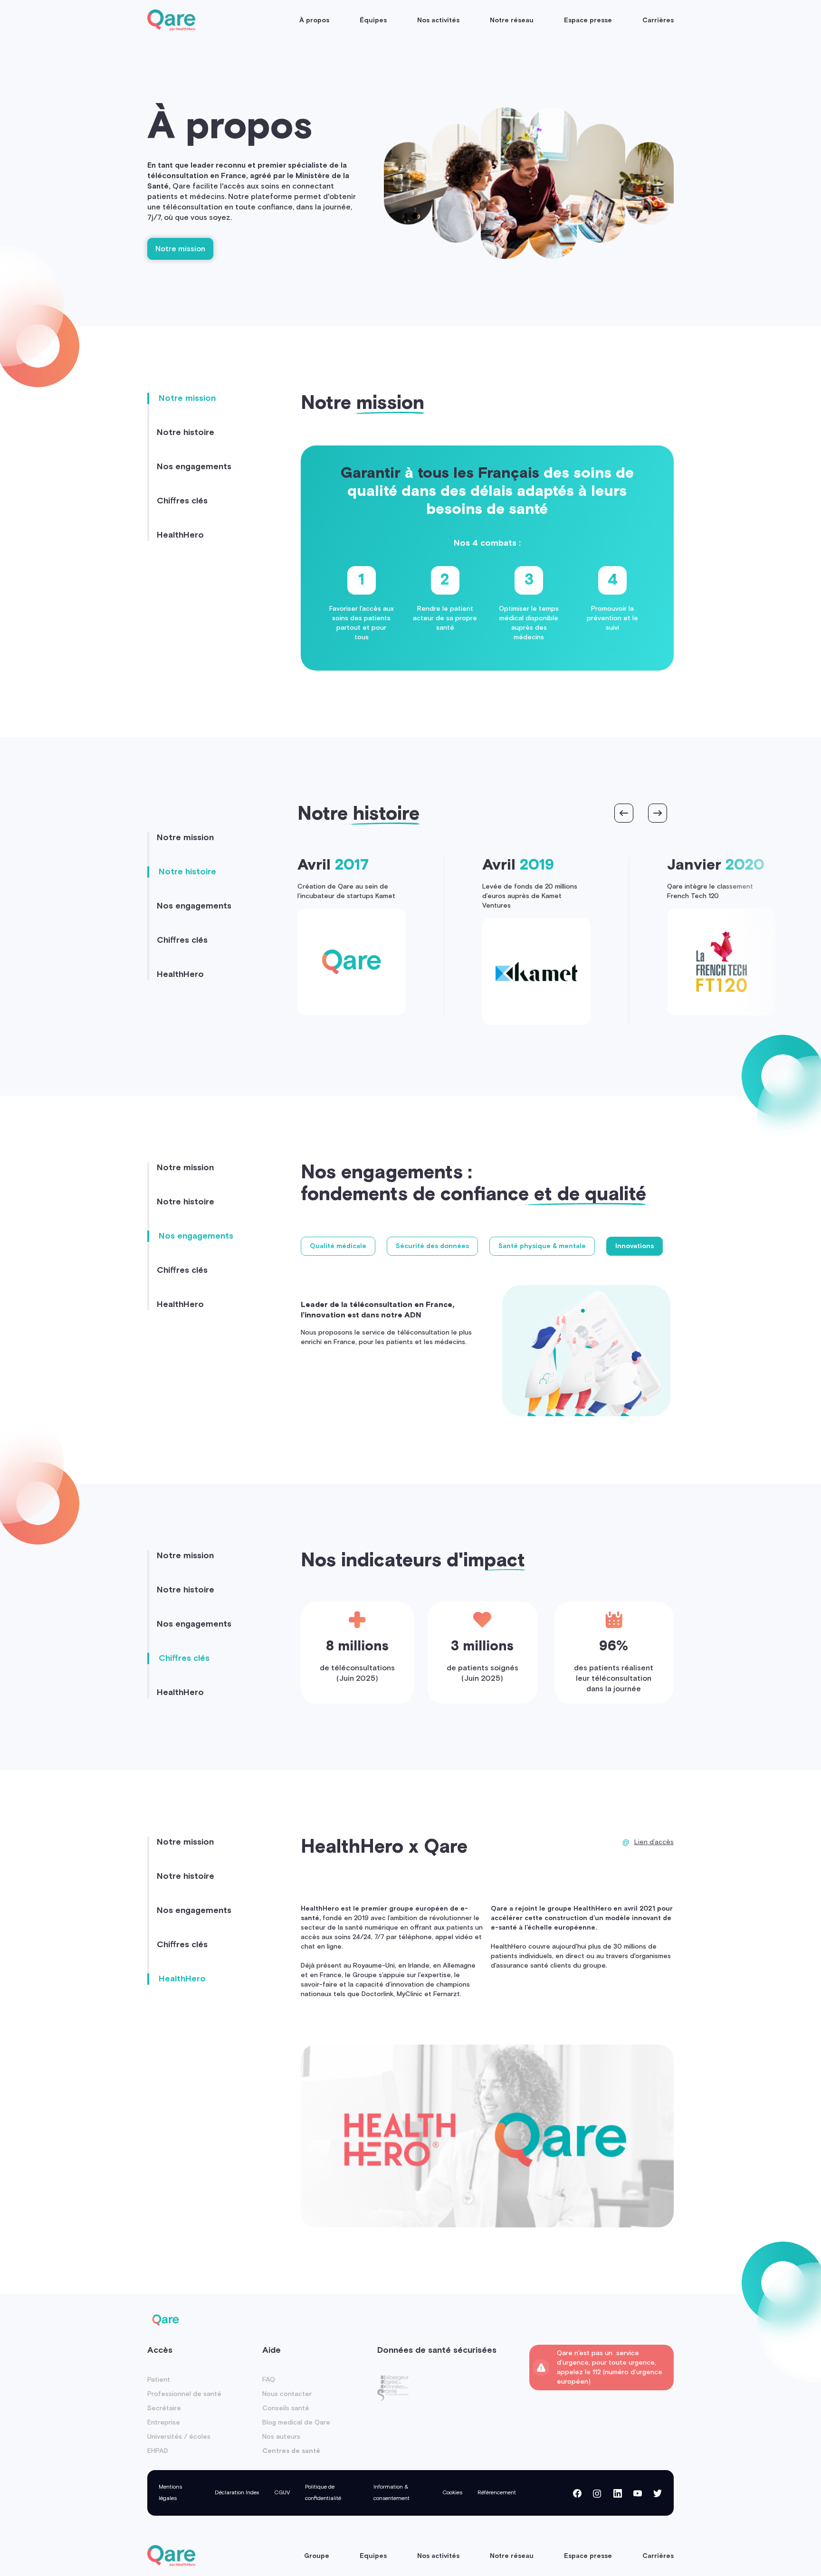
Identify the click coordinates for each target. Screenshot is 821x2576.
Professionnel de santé (184, 2394)
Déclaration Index (237, 2493)
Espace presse (588, 20)
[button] (624, 813)
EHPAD (158, 2451)
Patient (159, 2380)
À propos (314, 20)
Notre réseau (512, 20)
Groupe (317, 2556)
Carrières (658, 20)
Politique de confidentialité (323, 2493)
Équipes (373, 20)
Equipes (373, 2556)
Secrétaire (164, 2408)
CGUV (282, 2493)
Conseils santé (286, 2408)
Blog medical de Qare (296, 2423)
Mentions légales (170, 2493)
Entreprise (164, 2423)
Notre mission (180, 249)
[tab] (338, 1246)
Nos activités (438, 20)
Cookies (452, 2493)
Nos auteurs (281, 2437)
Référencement (497, 2493)
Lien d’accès (654, 1842)
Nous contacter (287, 2394)
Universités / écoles (179, 2437)
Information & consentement (391, 2493)
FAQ (269, 2380)
